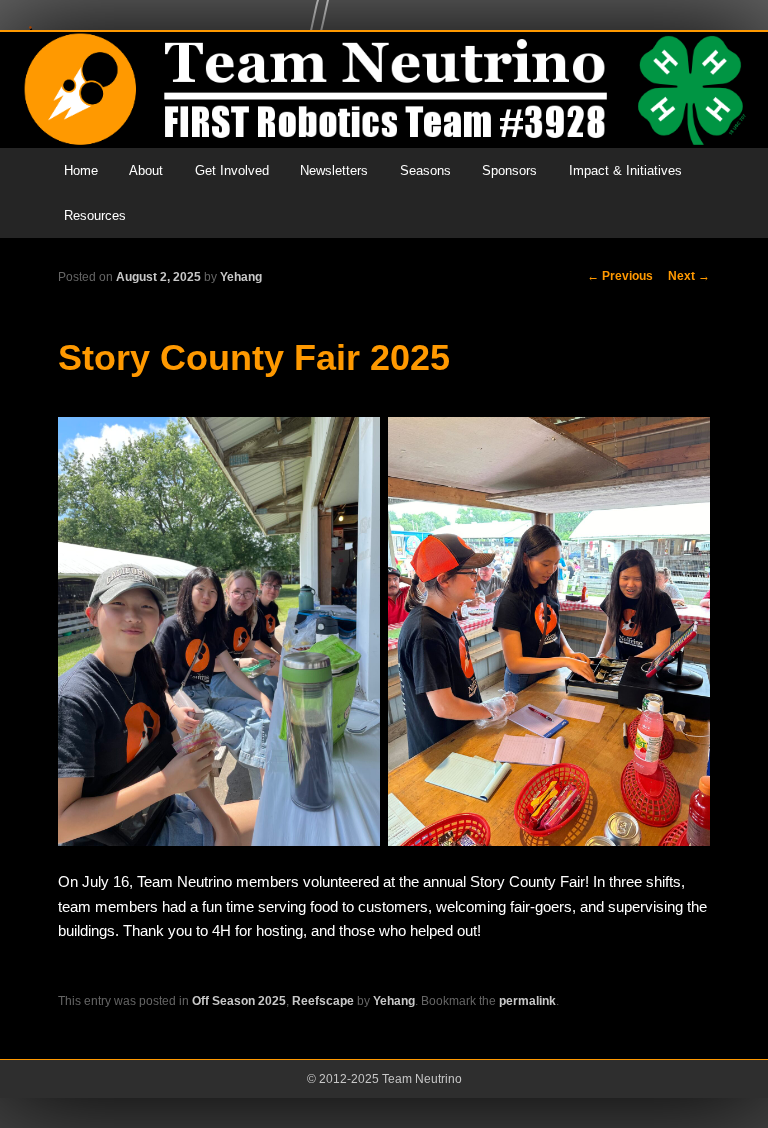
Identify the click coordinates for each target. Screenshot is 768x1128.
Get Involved (232, 170)
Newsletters (334, 170)
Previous (620, 276)
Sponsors (509, 170)
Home (81, 170)
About (146, 170)
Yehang (241, 277)
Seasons (425, 170)
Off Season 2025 (239, 1001)
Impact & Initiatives (625, 170)
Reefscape (323, 1001)
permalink (527, 1001)
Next (689, 276)
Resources (95, 215)
